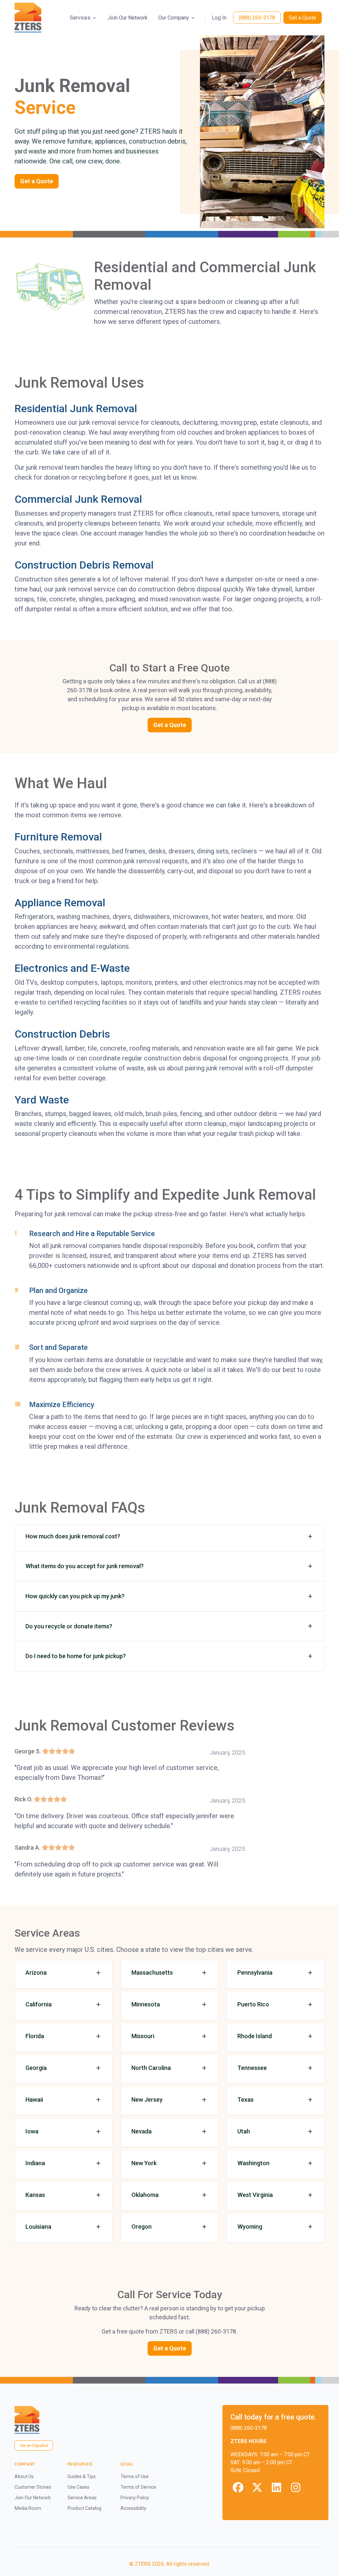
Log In (219, 18)
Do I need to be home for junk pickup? (76, 1656)
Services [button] (80, 18)
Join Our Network (128, 18)
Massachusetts (152, 1973)
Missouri (143, 2036)
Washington (253, 2163)
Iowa (32, 2131)
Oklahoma (145, 2195)
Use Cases (78, 2487)
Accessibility (133, 2508)
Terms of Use (135, 2476)
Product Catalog (84, 2508)
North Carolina (151, 2068)
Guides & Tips (82, 2476)
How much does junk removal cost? (73, 1536)
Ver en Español (34, 2446)
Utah (244, 2131)
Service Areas (82, 2498)
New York (144, 2163)
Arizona (36, 1973)
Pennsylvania (255, 1973)
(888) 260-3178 (257, 18)
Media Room (28, 2508)
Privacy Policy (135, 2498)
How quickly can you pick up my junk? (75, 1596)
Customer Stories (33, 2487)
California (39, 2004)
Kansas (35, 2195)
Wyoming (250, 2227)
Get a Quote (303, 18)
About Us (24, 2476)
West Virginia (255, 2195)
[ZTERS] (28, 18)
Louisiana (38, 2227)
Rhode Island (255, 2036)
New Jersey (147, 2100)
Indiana (35, 2163)
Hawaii (34, 2100)
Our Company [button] (174, 18)
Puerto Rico (253, 2004)
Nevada (142, 2131)
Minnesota (146, 2004)
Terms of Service (138, 2487)
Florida (35, 2036)
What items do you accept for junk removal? (85, 1566)
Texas (245, 2100)
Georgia (36, 2068)
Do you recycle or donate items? (69, 1626)
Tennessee (252, 2068)
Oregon (142, 2227)
